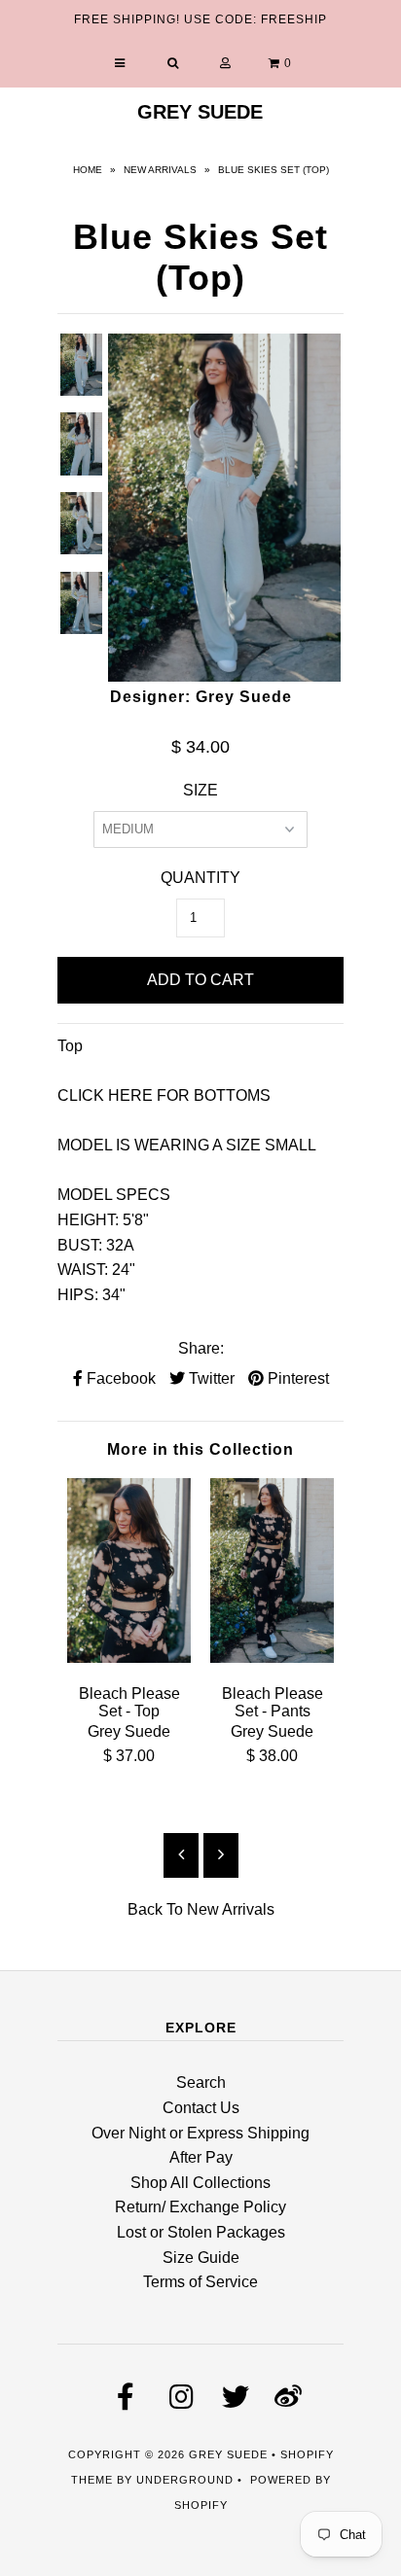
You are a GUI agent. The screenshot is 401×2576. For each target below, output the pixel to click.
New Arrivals (160, 170)
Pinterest (296, 1378)
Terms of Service (200, 2282)
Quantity (200, 878)
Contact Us (201, 2108)
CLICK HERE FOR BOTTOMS (164, 1095)
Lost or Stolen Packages (201, 2232)
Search (201, 2082)
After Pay (201, 2157)
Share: (201, 1348)
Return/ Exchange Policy (200, 2207)
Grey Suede (200, 112)
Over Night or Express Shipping (200, 2133)
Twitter (210, 1378)
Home (88, 170)
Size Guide (201, 2258)
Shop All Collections (200, 2183)
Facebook (119, 1378)
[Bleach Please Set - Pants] (272, 1658)
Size (200, 790)
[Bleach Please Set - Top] (129, 1658)
